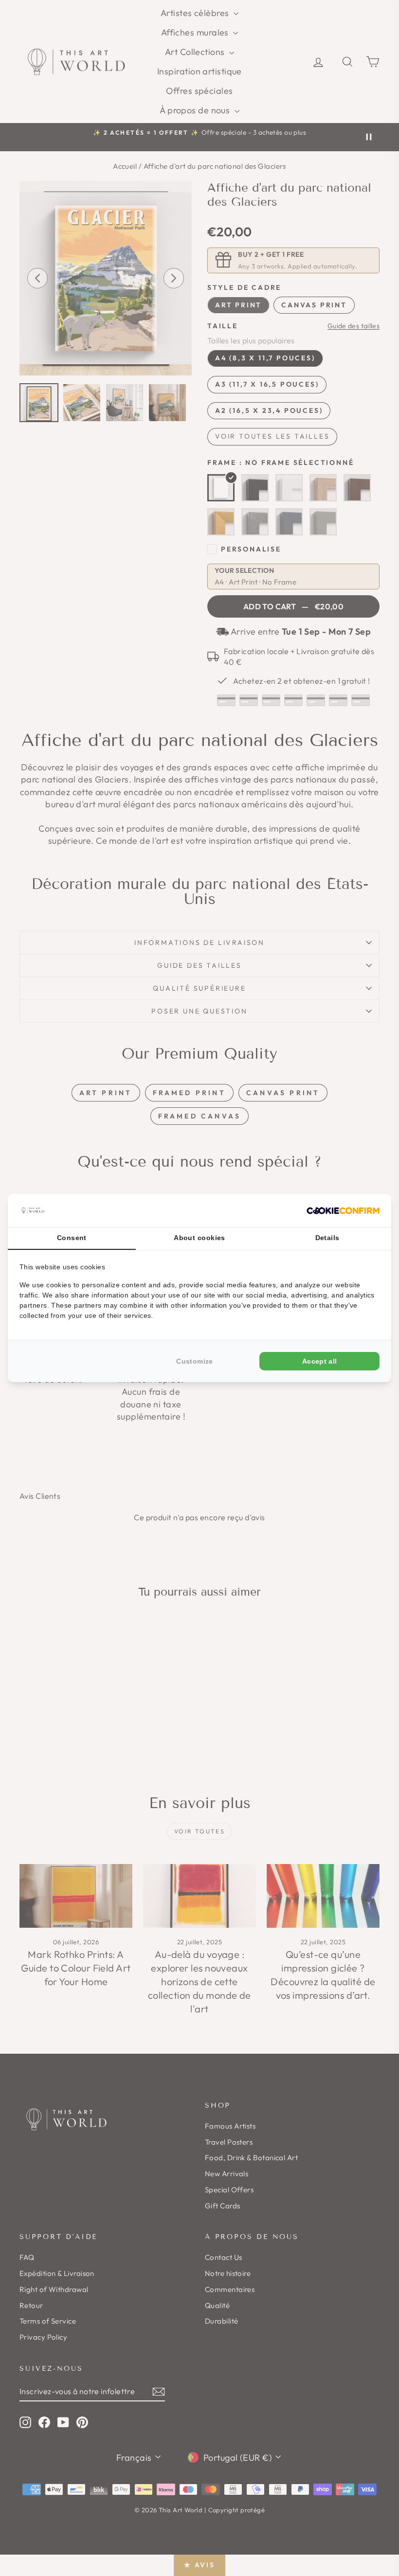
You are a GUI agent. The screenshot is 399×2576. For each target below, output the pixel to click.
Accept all (320, 1361)
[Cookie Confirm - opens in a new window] (343, 1211)
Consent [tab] (72, 1238)
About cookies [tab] (199, 1238)
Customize (194, 1361)
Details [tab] (327, 1238)
